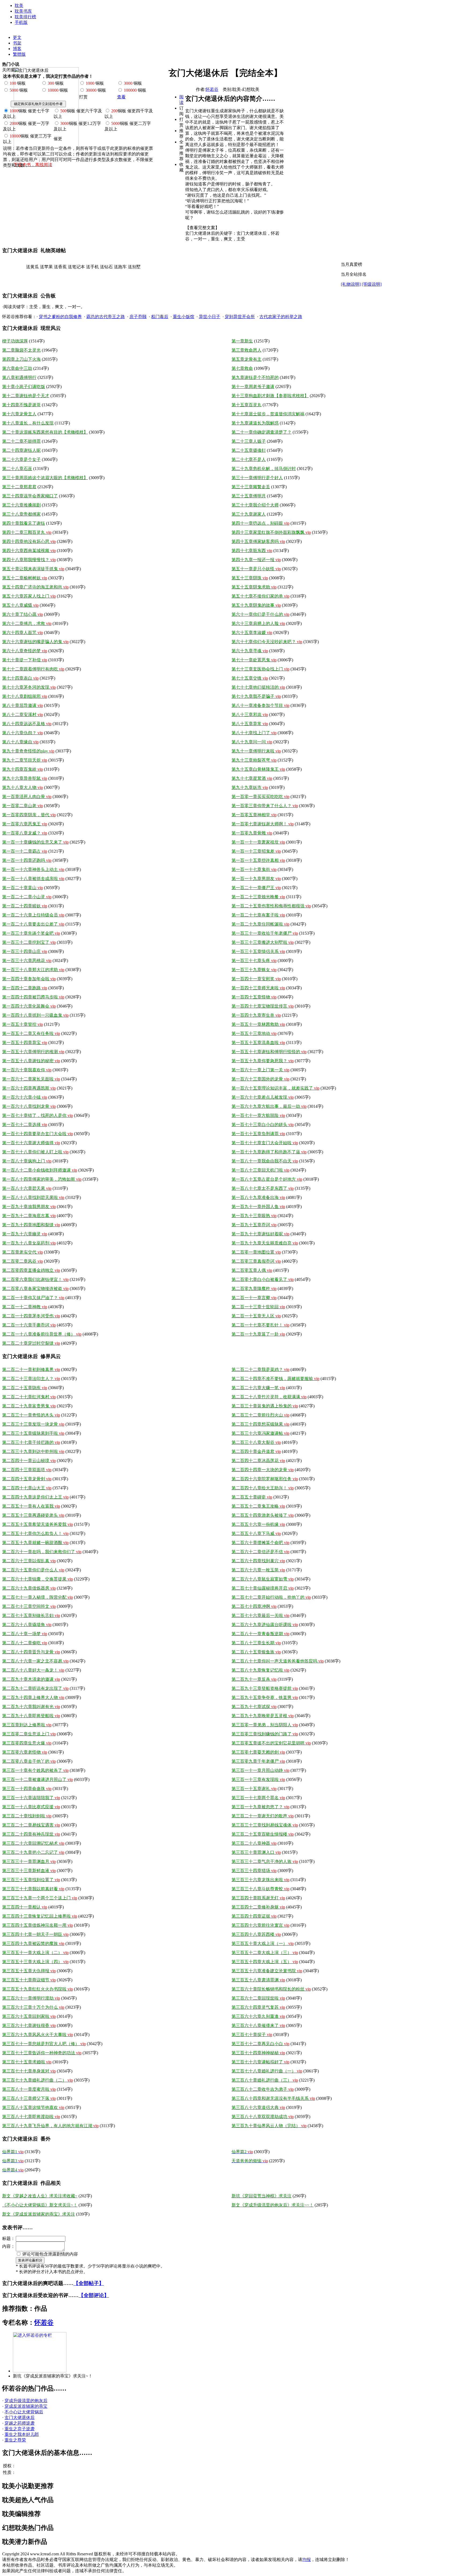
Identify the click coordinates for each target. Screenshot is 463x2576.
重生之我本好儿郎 (22, 2434)
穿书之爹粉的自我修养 (60, 317)
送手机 (92, 267)
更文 (17, 37)
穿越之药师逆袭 (20, 2423)
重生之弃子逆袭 (20, 2429)
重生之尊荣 (15, 2440)
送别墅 (134, 267)
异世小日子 (210, 317)
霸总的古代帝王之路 (106, 317)
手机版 (21, 22)
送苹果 (46, 267)
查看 (121, 97)
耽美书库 (23, 11)
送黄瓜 (32, 267)
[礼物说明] (351, 284)
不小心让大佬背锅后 (24, 2412)
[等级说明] (372, 284)
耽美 (19, 5)
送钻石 (106, 267)
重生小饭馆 (184, 317)
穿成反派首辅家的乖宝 (26, 2406)
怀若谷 (212, 89)
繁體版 (19, 54)
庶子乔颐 (138, 317)
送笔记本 (76, 267)
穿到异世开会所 (240, 317)
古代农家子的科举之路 (281, 317)
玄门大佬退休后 (20, 2417)
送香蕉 (60, 267)
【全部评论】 (94, 2295)
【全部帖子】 (89, 2283)
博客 (17, 49)
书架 (17, 43)
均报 (307, 2560)
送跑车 (120, 267)
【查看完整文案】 (202, 228)
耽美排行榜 (25, 17)
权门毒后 (160, 317)
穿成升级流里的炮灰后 (26, 2401)
